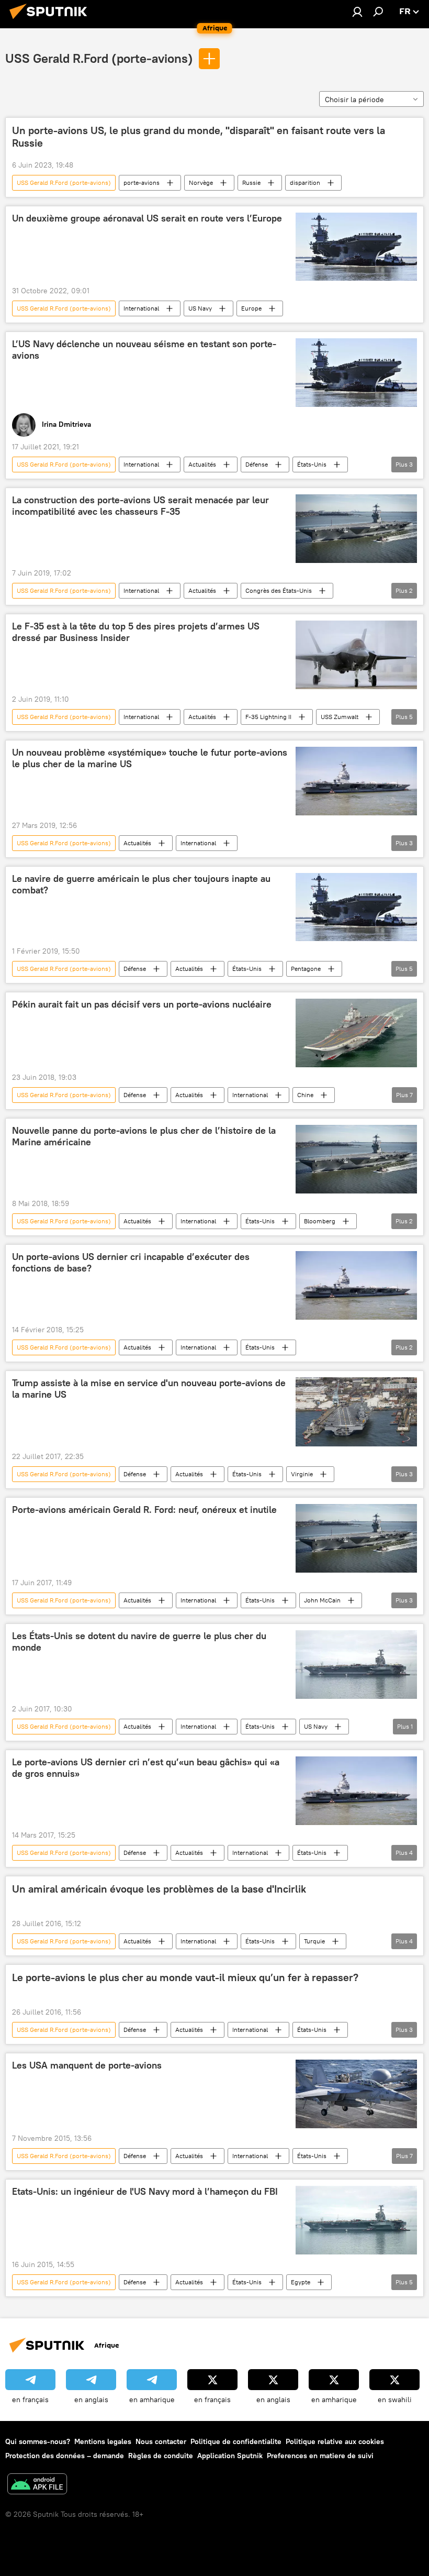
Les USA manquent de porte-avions (87, 2065)
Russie (251, 183)
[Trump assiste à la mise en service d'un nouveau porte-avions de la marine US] (356, 1412)
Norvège (201, 183)
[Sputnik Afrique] (51, 20)
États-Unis (312, 464)
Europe (251, 308)
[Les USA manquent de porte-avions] (356, 2094)
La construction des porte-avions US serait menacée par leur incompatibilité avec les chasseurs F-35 (140, 506)
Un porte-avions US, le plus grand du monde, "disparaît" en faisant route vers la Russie (199, 137)
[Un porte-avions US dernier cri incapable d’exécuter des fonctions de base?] (356, 1285)
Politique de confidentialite (236, 2441)
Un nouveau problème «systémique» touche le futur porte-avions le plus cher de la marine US (150, 758)
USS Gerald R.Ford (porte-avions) (99, 58)
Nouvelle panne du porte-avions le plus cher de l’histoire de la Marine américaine (144, 1136)
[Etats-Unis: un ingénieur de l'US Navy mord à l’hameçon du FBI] (356, 2220)
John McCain (322, 1600)
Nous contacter (161, 2441)
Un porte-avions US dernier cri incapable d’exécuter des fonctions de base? (131, 1263)
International (141, 308)
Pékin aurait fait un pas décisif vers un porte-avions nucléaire (142, 1004)
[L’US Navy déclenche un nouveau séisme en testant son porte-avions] (356, 372)
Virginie (302, 1474)
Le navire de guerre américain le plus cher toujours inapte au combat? (141, 885)
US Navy (200, 308)
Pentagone (306, 969)
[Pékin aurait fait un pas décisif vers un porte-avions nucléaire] (356, 1033)
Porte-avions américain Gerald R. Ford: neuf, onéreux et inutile (144, 1510)
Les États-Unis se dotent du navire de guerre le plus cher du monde (139, 1642)
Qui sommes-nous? (38, 2441)
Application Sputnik (230, 2456)
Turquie (314, 1941)
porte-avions (142, 183)
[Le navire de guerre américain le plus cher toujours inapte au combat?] (356, 907)
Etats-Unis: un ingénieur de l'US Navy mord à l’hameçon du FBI (145, 2192)
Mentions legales (103, 2441)
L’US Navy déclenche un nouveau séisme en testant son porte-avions (144, 350)
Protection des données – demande (65, 2456)
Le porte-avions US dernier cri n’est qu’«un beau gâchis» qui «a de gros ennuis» (146, 1768)
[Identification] (357, 12)
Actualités (202, 464)
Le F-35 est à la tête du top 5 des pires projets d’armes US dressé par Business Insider (136, 632)
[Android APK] (37, 2485)
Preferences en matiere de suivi (320, 2456)
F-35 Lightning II (268, 717)
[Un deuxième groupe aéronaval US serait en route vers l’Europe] (356, 247)
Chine (305, 1095)
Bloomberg (320, 1221)
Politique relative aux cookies (335, 2441)
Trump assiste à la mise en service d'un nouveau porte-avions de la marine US (149, 1389)
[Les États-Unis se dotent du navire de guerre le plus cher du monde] (356, 1665)
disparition (305, 183)
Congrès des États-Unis (279, 590)
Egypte (301, 2282)
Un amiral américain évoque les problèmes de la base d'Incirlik (159, 1889)
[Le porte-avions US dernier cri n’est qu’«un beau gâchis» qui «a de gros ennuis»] (356, 1791)
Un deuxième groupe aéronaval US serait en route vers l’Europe (147, 218)
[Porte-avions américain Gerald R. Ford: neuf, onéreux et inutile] (356, 1538)
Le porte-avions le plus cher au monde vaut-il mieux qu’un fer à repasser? (185, 1977)
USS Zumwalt (340, 717)
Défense (257, 464)
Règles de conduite (161, 2456)
